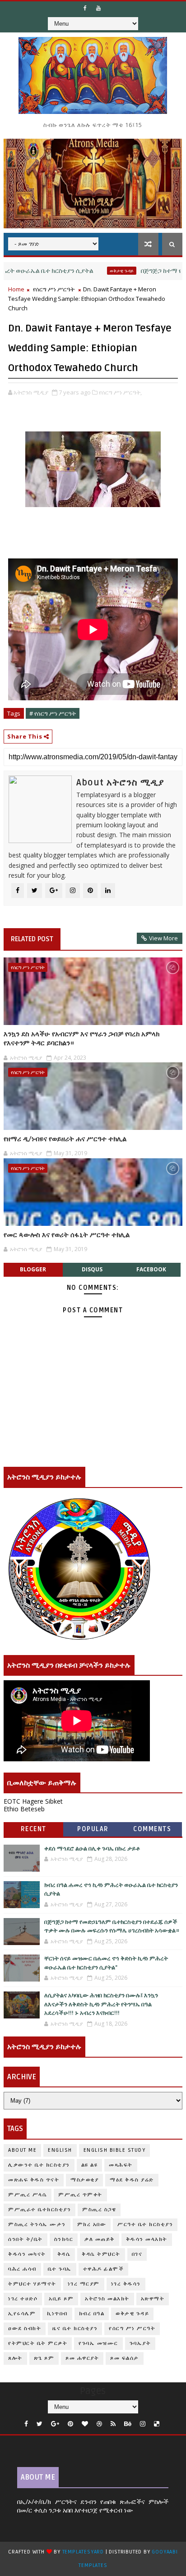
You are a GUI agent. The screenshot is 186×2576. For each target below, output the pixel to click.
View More (163, 938)
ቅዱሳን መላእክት (147, 2239)
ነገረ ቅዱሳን (126, 2284)
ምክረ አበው (92, 2225)
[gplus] (55, 2424)
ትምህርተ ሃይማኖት (32, 2284)
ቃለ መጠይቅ (100, 2239)
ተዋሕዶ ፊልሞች (104, 2269)
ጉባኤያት (140, 2343)
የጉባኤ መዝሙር (98, 2343)
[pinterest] (70, 2424)
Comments (152, 1829)
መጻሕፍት (121, 2165)
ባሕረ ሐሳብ (22, 2269)
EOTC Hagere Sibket (33, 1801)
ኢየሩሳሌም (22, 2314)
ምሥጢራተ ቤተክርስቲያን (40, 2210)
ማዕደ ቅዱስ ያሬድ (132, 2180)
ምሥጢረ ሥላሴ (28, 2195)
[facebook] (26, 2424)
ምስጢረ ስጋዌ (99, 2210)
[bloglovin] (85, 2424)
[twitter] (40, 2424)
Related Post (32, 939)
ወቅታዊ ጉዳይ (92, 271)
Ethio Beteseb (24, 1809)
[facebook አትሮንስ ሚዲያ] (85, 8)
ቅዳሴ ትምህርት (101, 2254)
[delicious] (157, 2424)
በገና (137, 2254)
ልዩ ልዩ (90, 2165)
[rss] (113, 2424)
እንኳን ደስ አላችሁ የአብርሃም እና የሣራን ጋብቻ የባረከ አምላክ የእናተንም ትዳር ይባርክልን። (81, 1039)
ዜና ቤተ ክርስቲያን (75, 2329)
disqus (92, 1269)
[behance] (128, 2424)
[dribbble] (99, 2424)
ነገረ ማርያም (84, 2284)
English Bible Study (115, 2150)
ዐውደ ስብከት (25, 2329)
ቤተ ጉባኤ (60, 2269)
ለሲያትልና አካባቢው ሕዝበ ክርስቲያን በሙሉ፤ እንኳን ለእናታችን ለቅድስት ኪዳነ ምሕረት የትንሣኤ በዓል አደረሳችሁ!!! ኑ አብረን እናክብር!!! (101, 2004)
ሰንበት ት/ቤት (26, 2239)
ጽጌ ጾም (44, 2358)
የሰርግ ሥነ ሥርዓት (54, 289)
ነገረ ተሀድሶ (23, 2299)
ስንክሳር (64, 2239)
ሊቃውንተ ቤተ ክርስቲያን (39, 2165)
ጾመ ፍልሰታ (125, 2358)
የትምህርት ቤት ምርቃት (38, 2343)
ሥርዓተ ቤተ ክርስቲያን (145, 2225)
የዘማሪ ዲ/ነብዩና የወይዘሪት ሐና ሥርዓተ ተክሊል (65, 1139)
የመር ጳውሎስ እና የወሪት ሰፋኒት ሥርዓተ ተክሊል (67, 1235)
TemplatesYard (83, 2552)
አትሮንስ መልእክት (107, 2299)
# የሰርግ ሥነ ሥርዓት (53, 713)
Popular (93, 1829)
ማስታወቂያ (84, 2180)
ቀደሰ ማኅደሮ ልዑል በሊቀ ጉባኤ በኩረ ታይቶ (92, 1849)
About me (22, 2150)
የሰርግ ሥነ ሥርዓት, (120, 392)
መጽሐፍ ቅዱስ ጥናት (34, 2180)
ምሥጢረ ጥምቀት (80, 2195)
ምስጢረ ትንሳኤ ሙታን (37, 2225)
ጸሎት (15, 2358)
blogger (33, 1269)
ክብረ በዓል (92, 2314)
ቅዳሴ (64, 2254)
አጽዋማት (153, 2299)
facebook (151, 1269)
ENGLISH (60, 2150)
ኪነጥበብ (57, 2314)
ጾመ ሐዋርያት (82, 2358)
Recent (34, 1829)
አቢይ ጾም (61, 2299)
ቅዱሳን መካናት (27, 2254)
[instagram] (143, 2424)
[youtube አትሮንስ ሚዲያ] (98, 8)
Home (16, 289)
